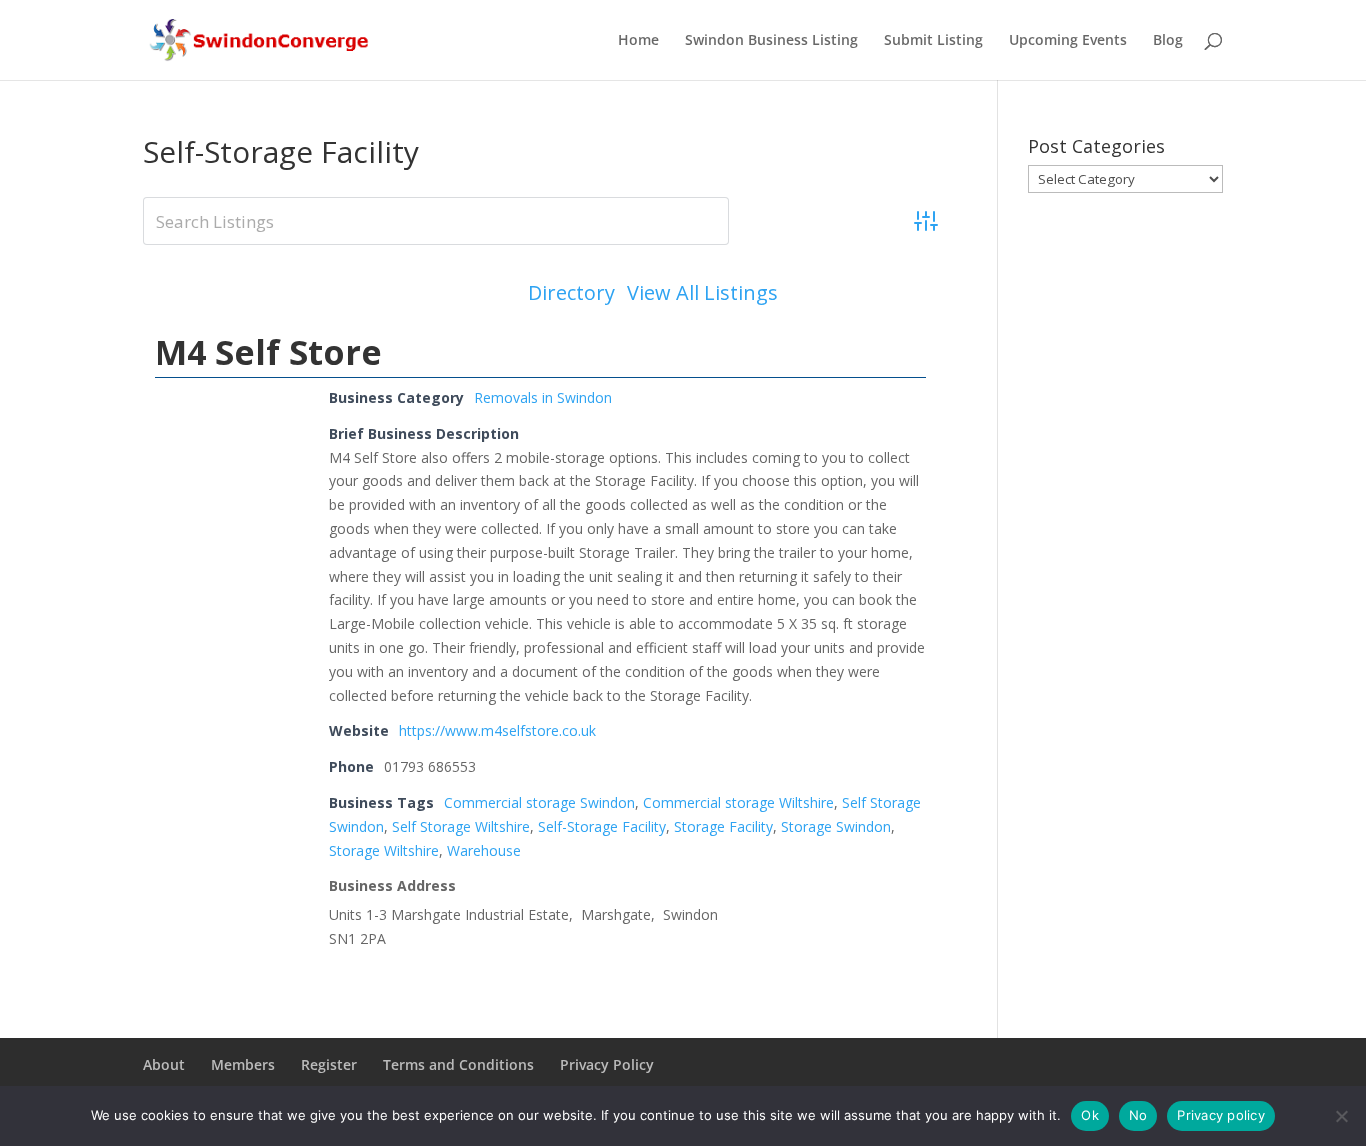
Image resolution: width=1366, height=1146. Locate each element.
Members (243, 1064)
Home (638, 41)
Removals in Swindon (543, 397)
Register (329, 1064)
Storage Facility (723, 826)
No (1138, 1115)
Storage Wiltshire (384, 850)
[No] (1341, 1116)
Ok (1090, 1115)
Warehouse (484, 850)
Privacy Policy (607, 1064)
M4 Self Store (268, 352)
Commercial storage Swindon (539, 802)
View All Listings (702, 293)
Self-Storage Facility (602, 826)
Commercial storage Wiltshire (738, 802)
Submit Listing (933, 41)
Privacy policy (1221, 1115)
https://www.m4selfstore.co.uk (497, 730)
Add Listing (864, 292)
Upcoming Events (1068, 41)
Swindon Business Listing (771, 41)
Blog (1168, 41)
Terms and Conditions (458, 1064)
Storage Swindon (836, 826)
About (164, 1064)
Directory (571, 293)
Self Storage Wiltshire (461, 826)
